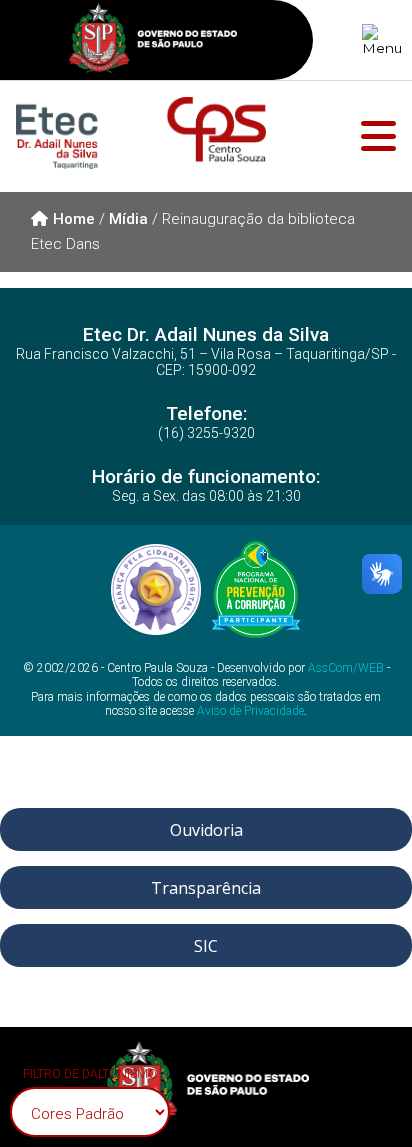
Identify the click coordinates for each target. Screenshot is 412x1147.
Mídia (128, 219)
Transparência (206, 888)
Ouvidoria (206, 830)
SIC (206, 946)
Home (74, 219)
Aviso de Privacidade (250, 711)
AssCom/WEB (346, 668)
